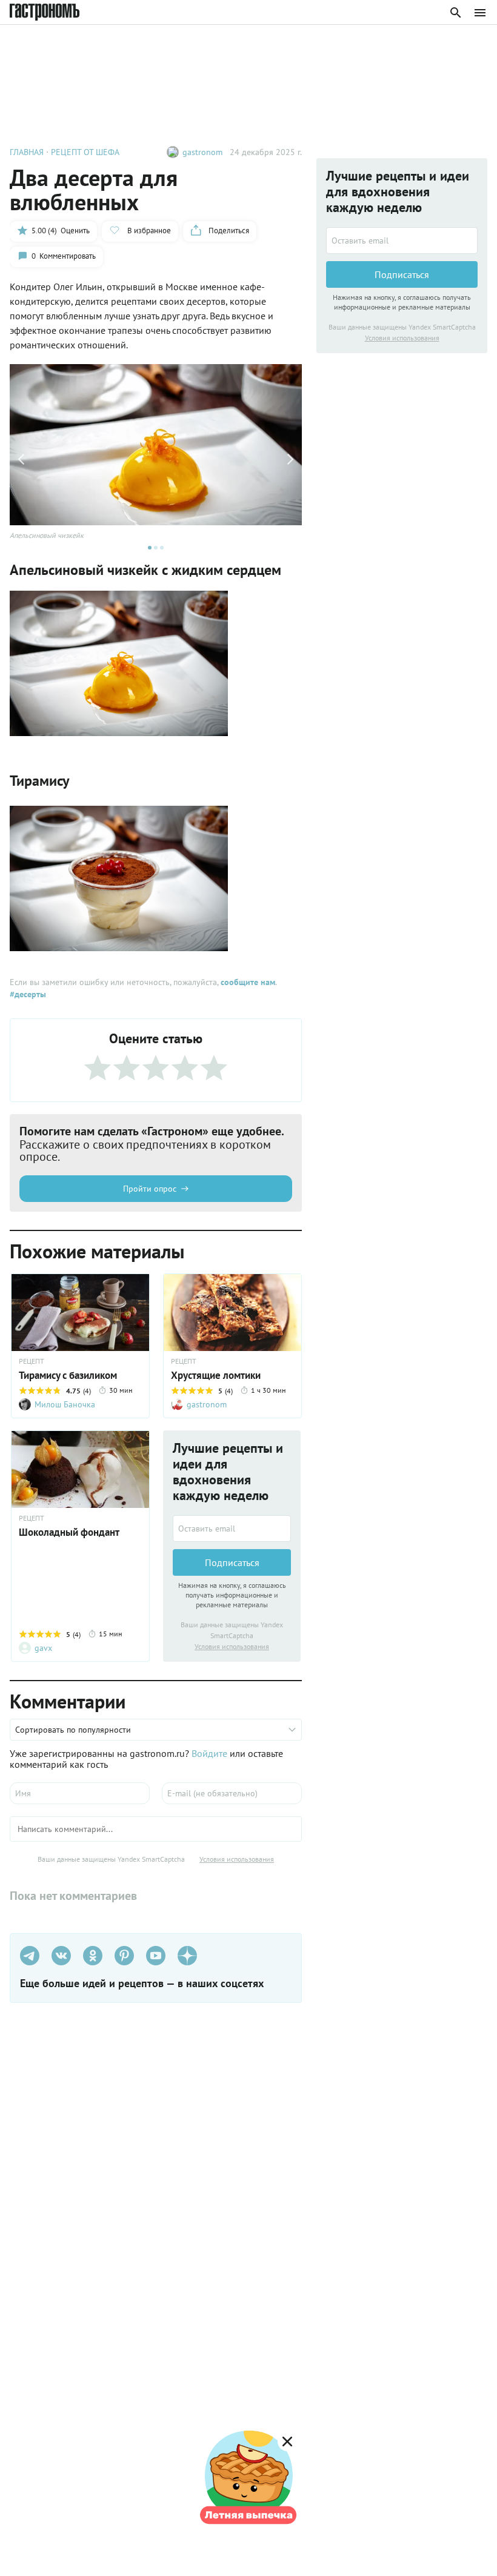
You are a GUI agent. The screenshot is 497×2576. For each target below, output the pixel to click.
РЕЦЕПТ (32, 1361)
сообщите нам (248, 982)
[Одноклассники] (93, 1956)
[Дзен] (187, 1956)
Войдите (209, 1753)
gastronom (202, 152)
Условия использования (232, 1646)
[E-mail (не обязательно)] (232, 1793)
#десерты (28, 994)
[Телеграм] (30, 1956)
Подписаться (232, 1562)
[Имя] (80, 1793)
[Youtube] (156, 1956)
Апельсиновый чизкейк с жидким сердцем (145, 570)
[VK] (61, 1956)
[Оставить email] (232, 1529)
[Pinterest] (124, 1956)
